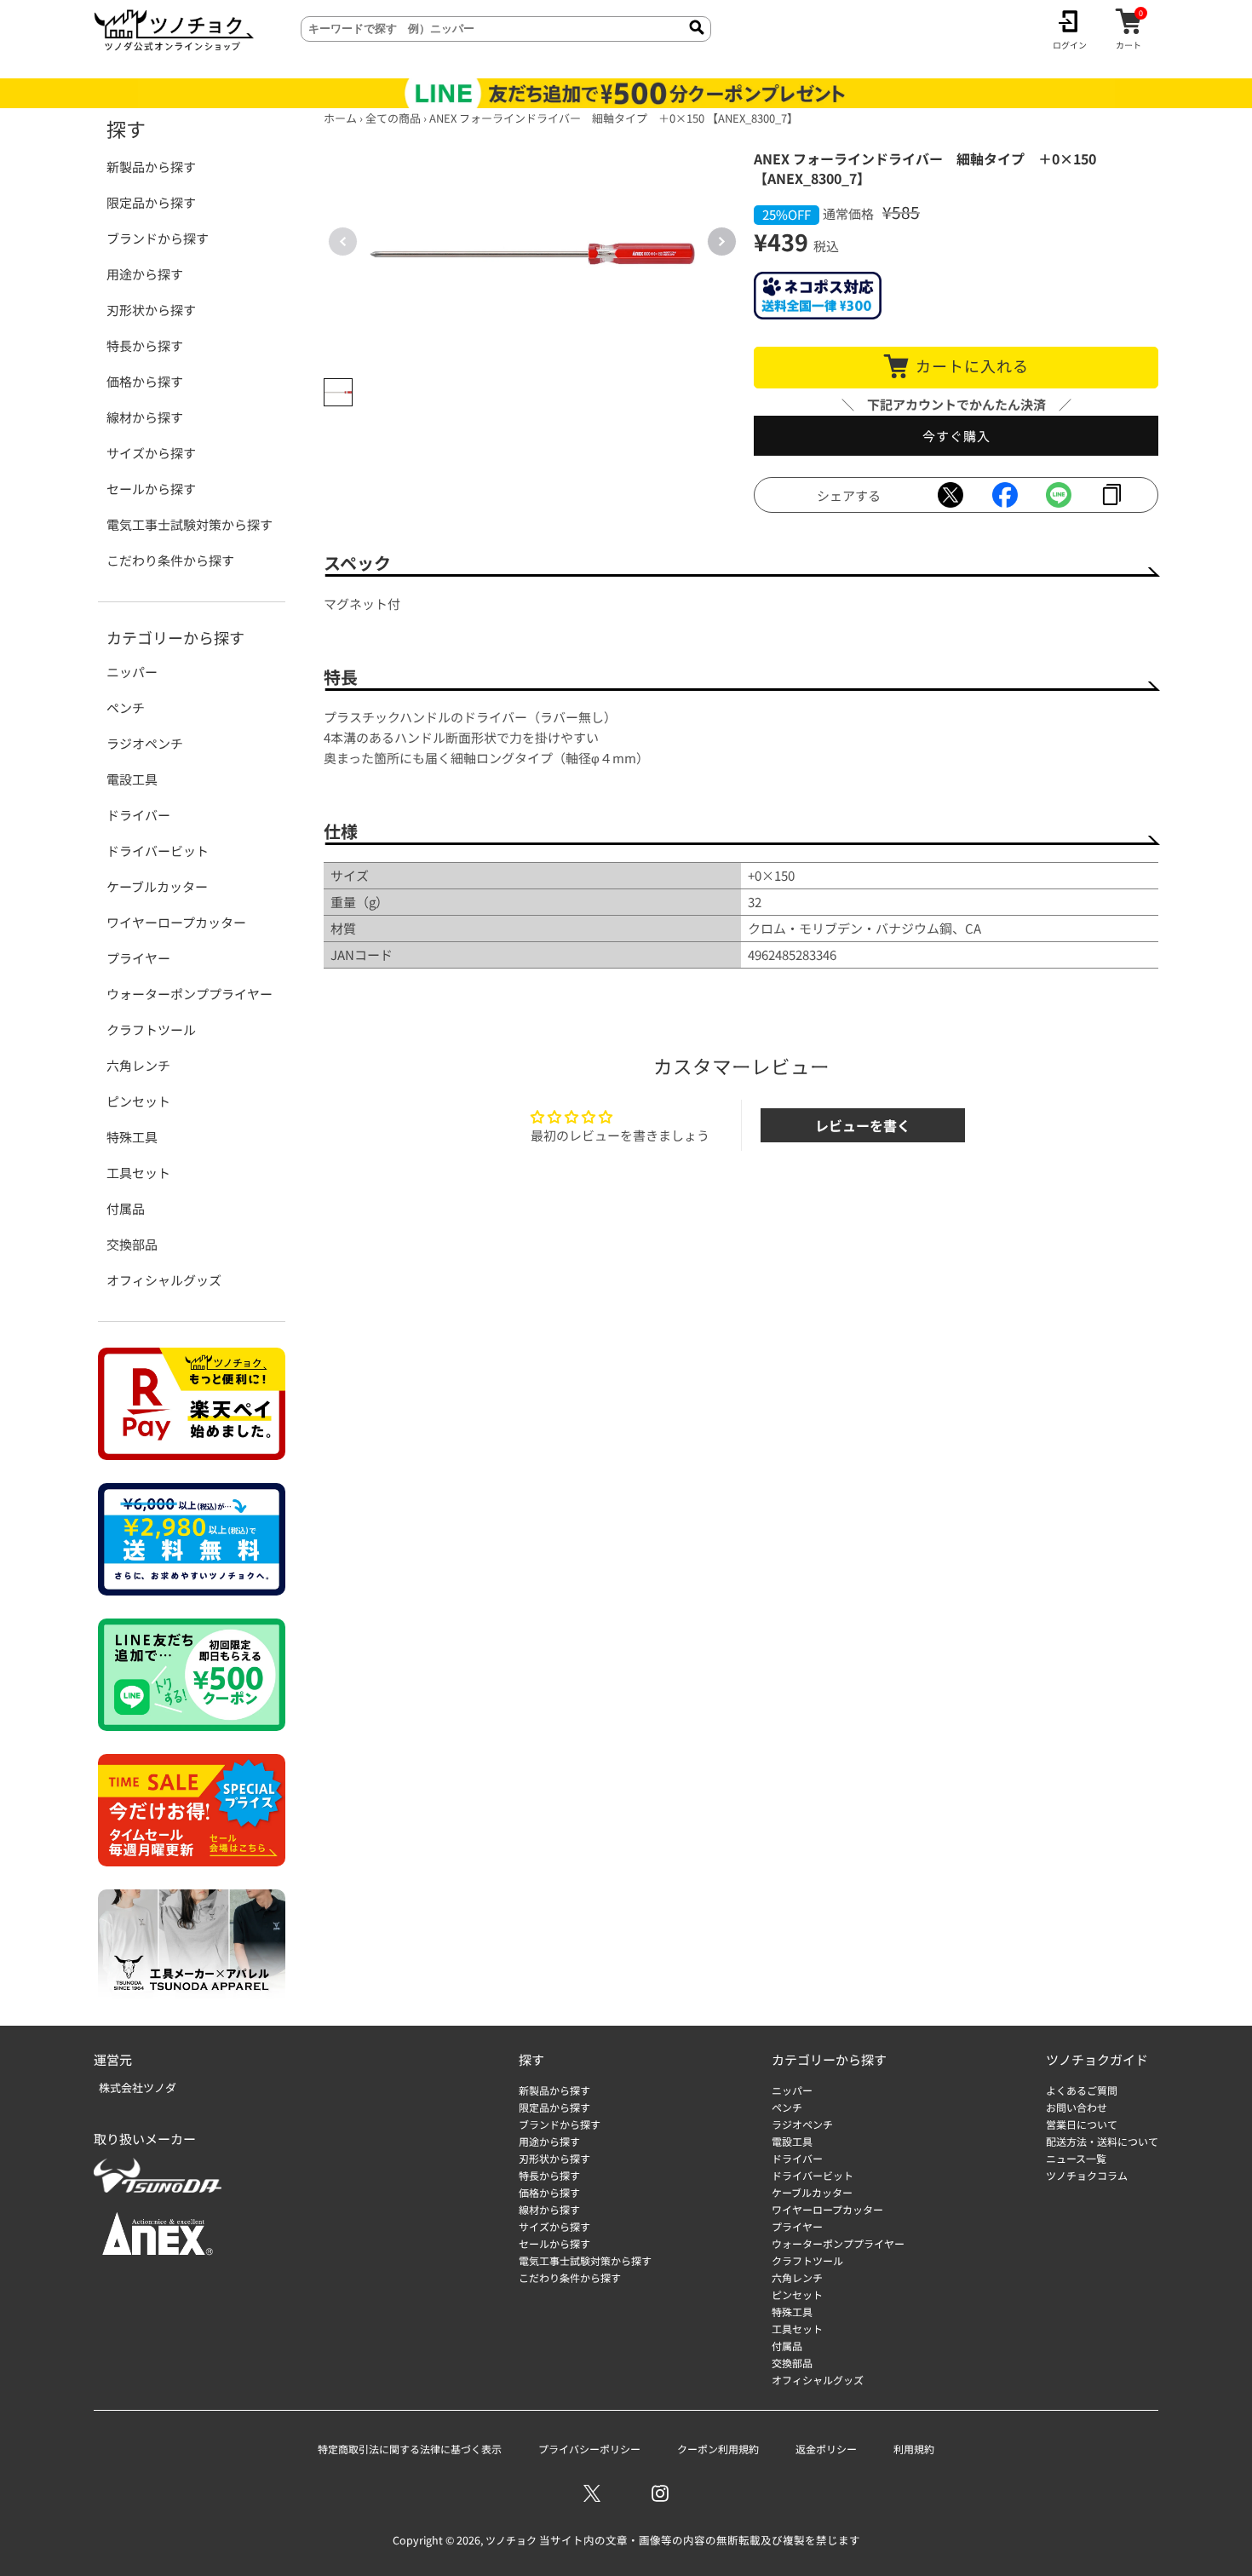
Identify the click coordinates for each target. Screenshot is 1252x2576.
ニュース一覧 (1076, 2158)
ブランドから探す (158, 238)
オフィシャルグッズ (164, 1280)
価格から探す (145, 381)
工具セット (138, 1173)
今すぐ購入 (956, 436)
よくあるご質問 (1082, 2090)
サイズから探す (151, 453)
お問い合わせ (1077, 2107)
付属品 (126, 1208)
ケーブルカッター (157, 886)
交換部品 (132, 1244)
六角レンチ (138, 1065)
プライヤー (138, 958)
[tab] (338, 393)
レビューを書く (863, 1125)
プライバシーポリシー (589, 2449)
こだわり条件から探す (170, 560)
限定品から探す (151, 202)
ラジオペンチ (145, 743)
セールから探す (151, 489)
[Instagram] (660, 2493)
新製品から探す (151, 167)
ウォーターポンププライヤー (190, 994)
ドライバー (138, 815)
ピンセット (138, 1101)
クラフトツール (151, 1029)
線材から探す (145, 417)
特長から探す (145, 345)
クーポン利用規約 (718, 2449)
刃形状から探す (151, 310)
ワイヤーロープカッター (176, 922)
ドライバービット (158, 851)
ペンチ (126, 707)
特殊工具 (132, 1137)
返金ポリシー (826, 2449)
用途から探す (145, 274)
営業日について (1082, 2124)
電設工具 (132, 779)
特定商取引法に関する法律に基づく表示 (410, 2449)
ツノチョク (511, 2540)
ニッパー (132, 672)
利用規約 (914, 2449)
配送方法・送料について (1102, 2141)
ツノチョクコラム (1087, 2175)
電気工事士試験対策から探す (190, 524)
